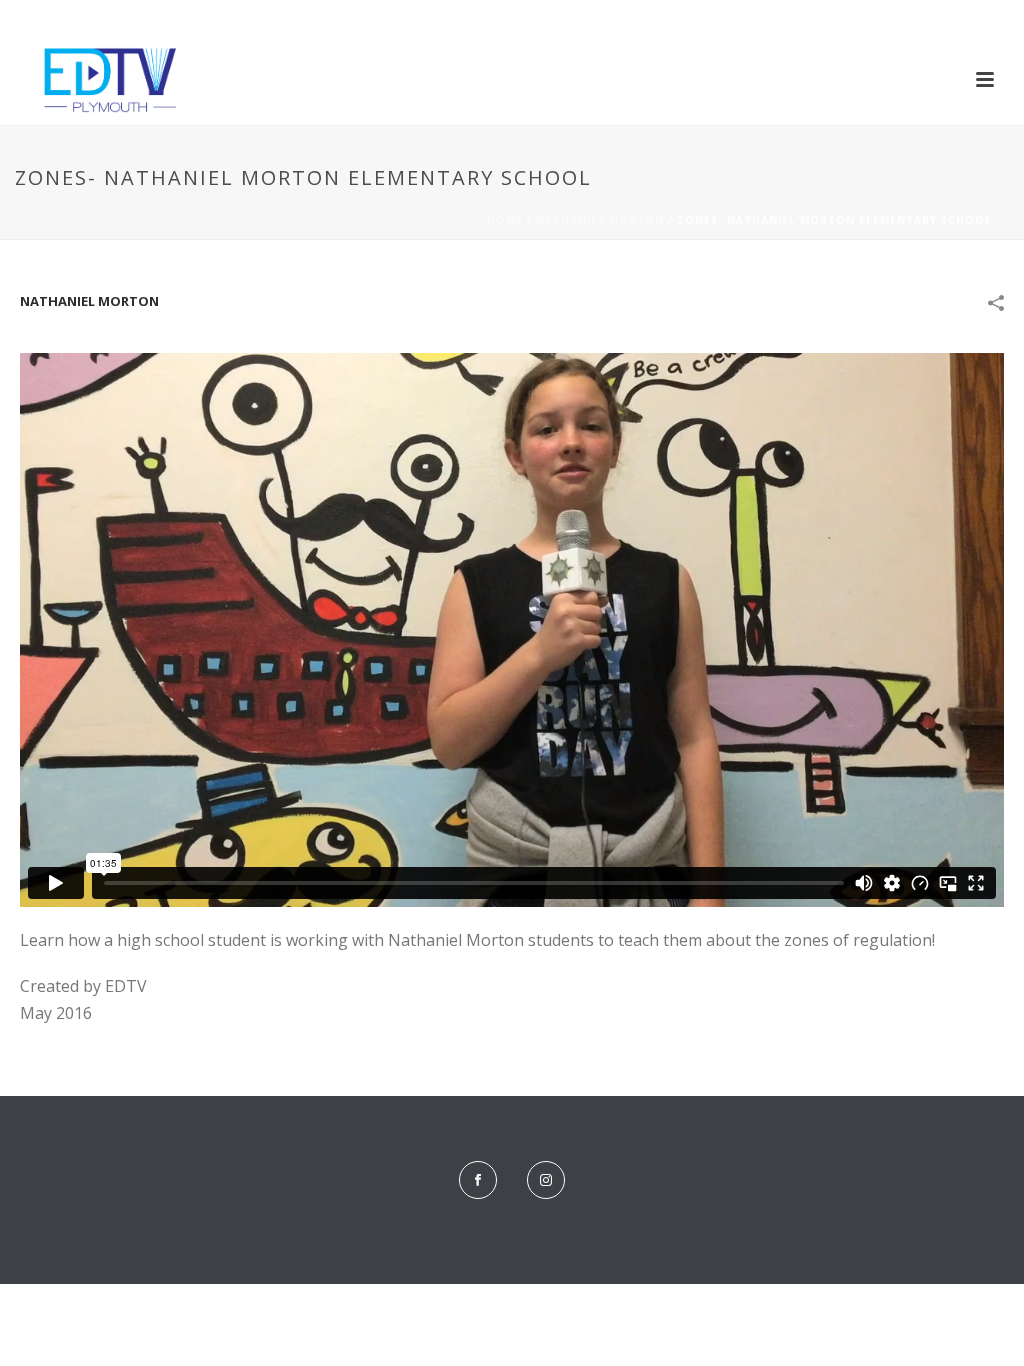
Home (505, 220)
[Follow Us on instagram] (546, 1180)
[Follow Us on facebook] (478, 1180)
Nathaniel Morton (600, 220)
